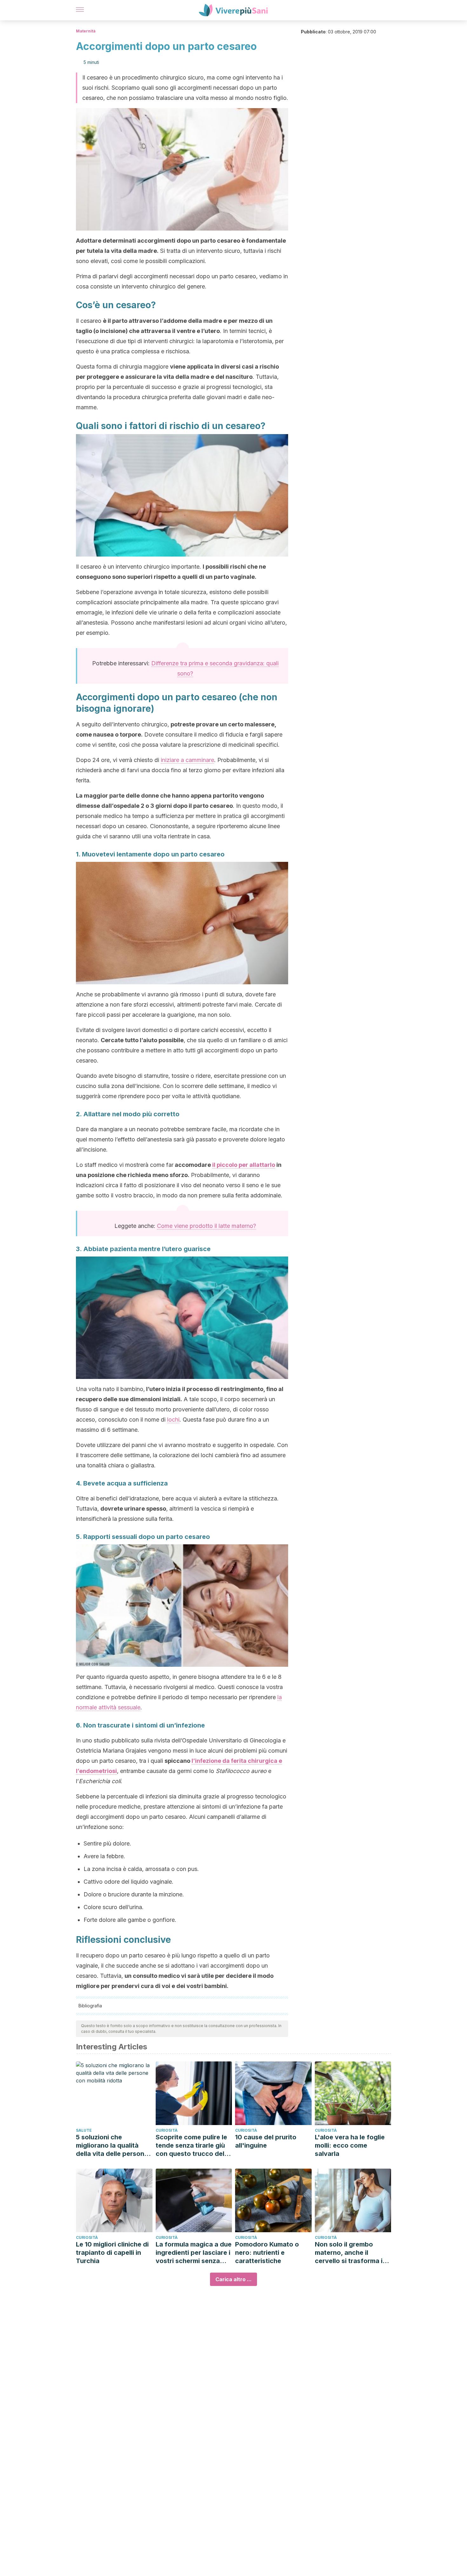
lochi (173, 1420)
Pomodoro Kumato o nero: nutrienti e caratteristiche (267, 2253)
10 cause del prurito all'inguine (266, 2141)
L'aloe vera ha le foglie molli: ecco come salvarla (350, 2145)
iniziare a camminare (187, 760)
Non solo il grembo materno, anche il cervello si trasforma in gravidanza (351, 2253)
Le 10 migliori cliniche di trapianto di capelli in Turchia (112, 2253)
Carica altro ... (233, 2279)
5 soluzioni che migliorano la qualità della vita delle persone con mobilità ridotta (112, 2146)
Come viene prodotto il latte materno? (206, 1226)
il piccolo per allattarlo (244, 1165)
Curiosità (167, 2130)
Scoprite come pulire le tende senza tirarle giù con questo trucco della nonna (193, 2146)
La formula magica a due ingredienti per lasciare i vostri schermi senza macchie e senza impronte (194, 2253)
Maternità (86, 31)
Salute (84, 2130)
